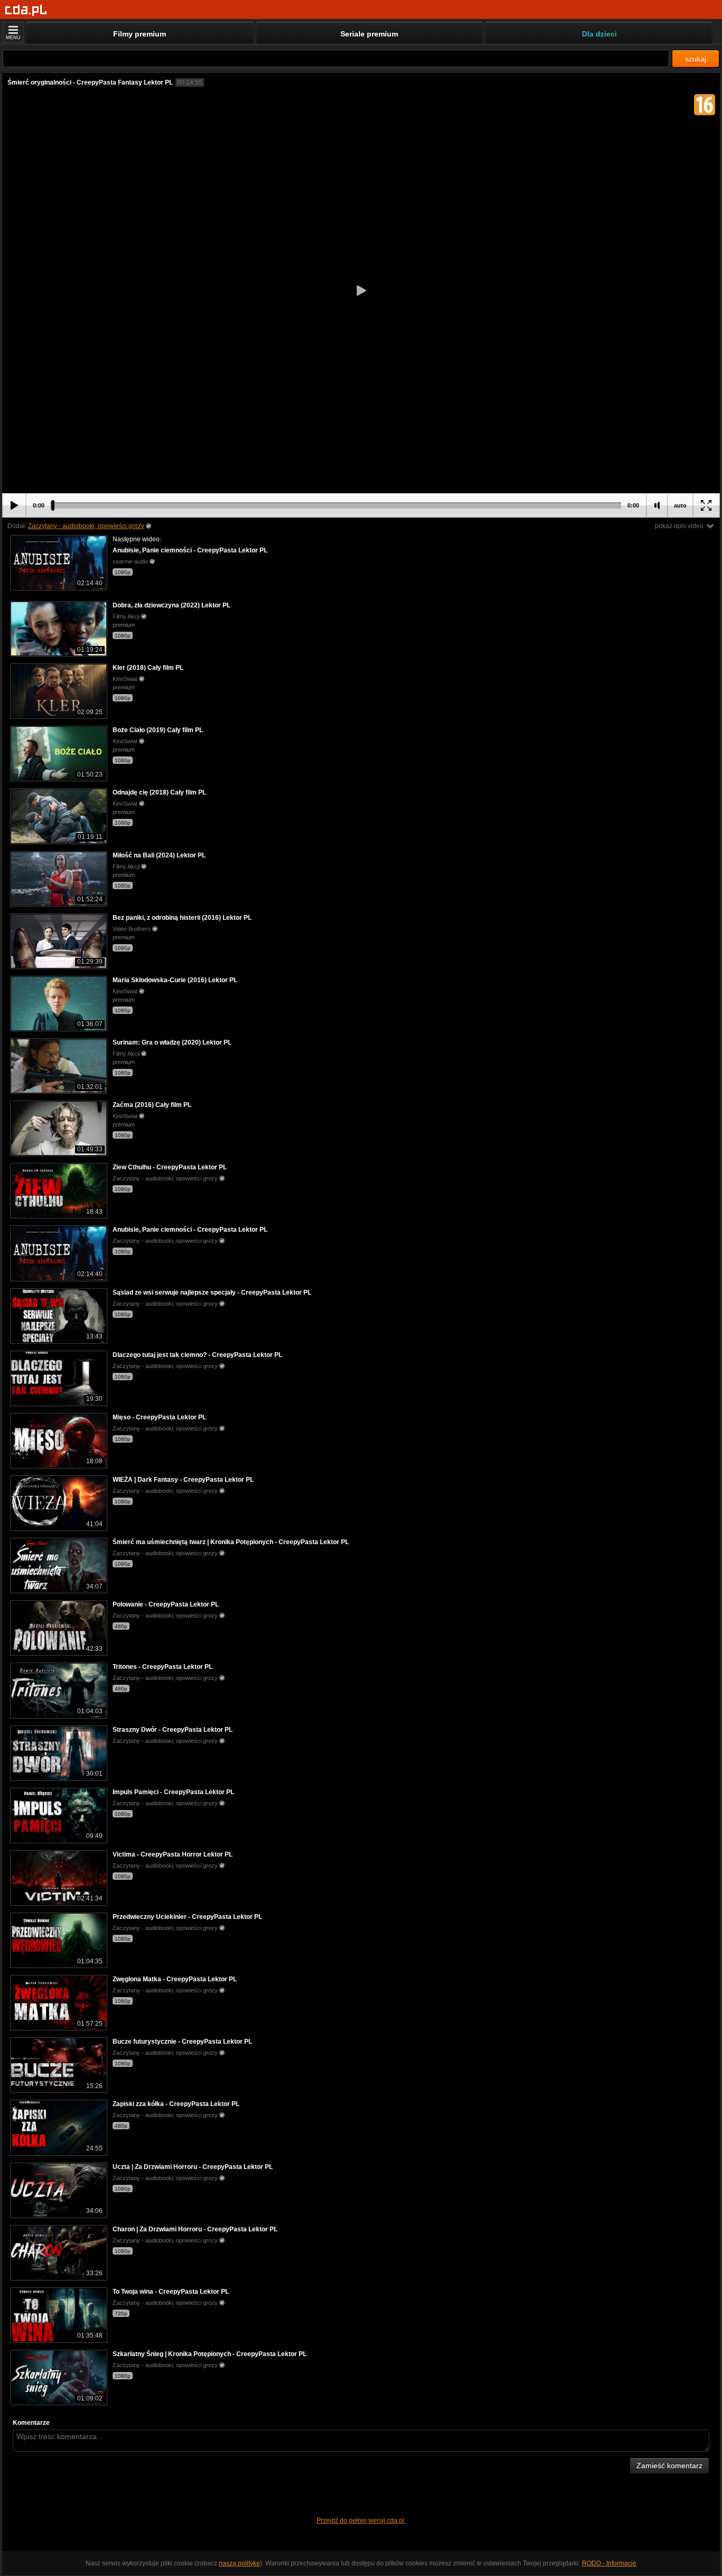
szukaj (696, 59)
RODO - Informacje (609, 2563)
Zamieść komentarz (669, 2466)
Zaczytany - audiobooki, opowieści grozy (86, 526)
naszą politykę (239, 2563)
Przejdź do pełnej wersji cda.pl (361, 2520)
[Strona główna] (26, 10)
